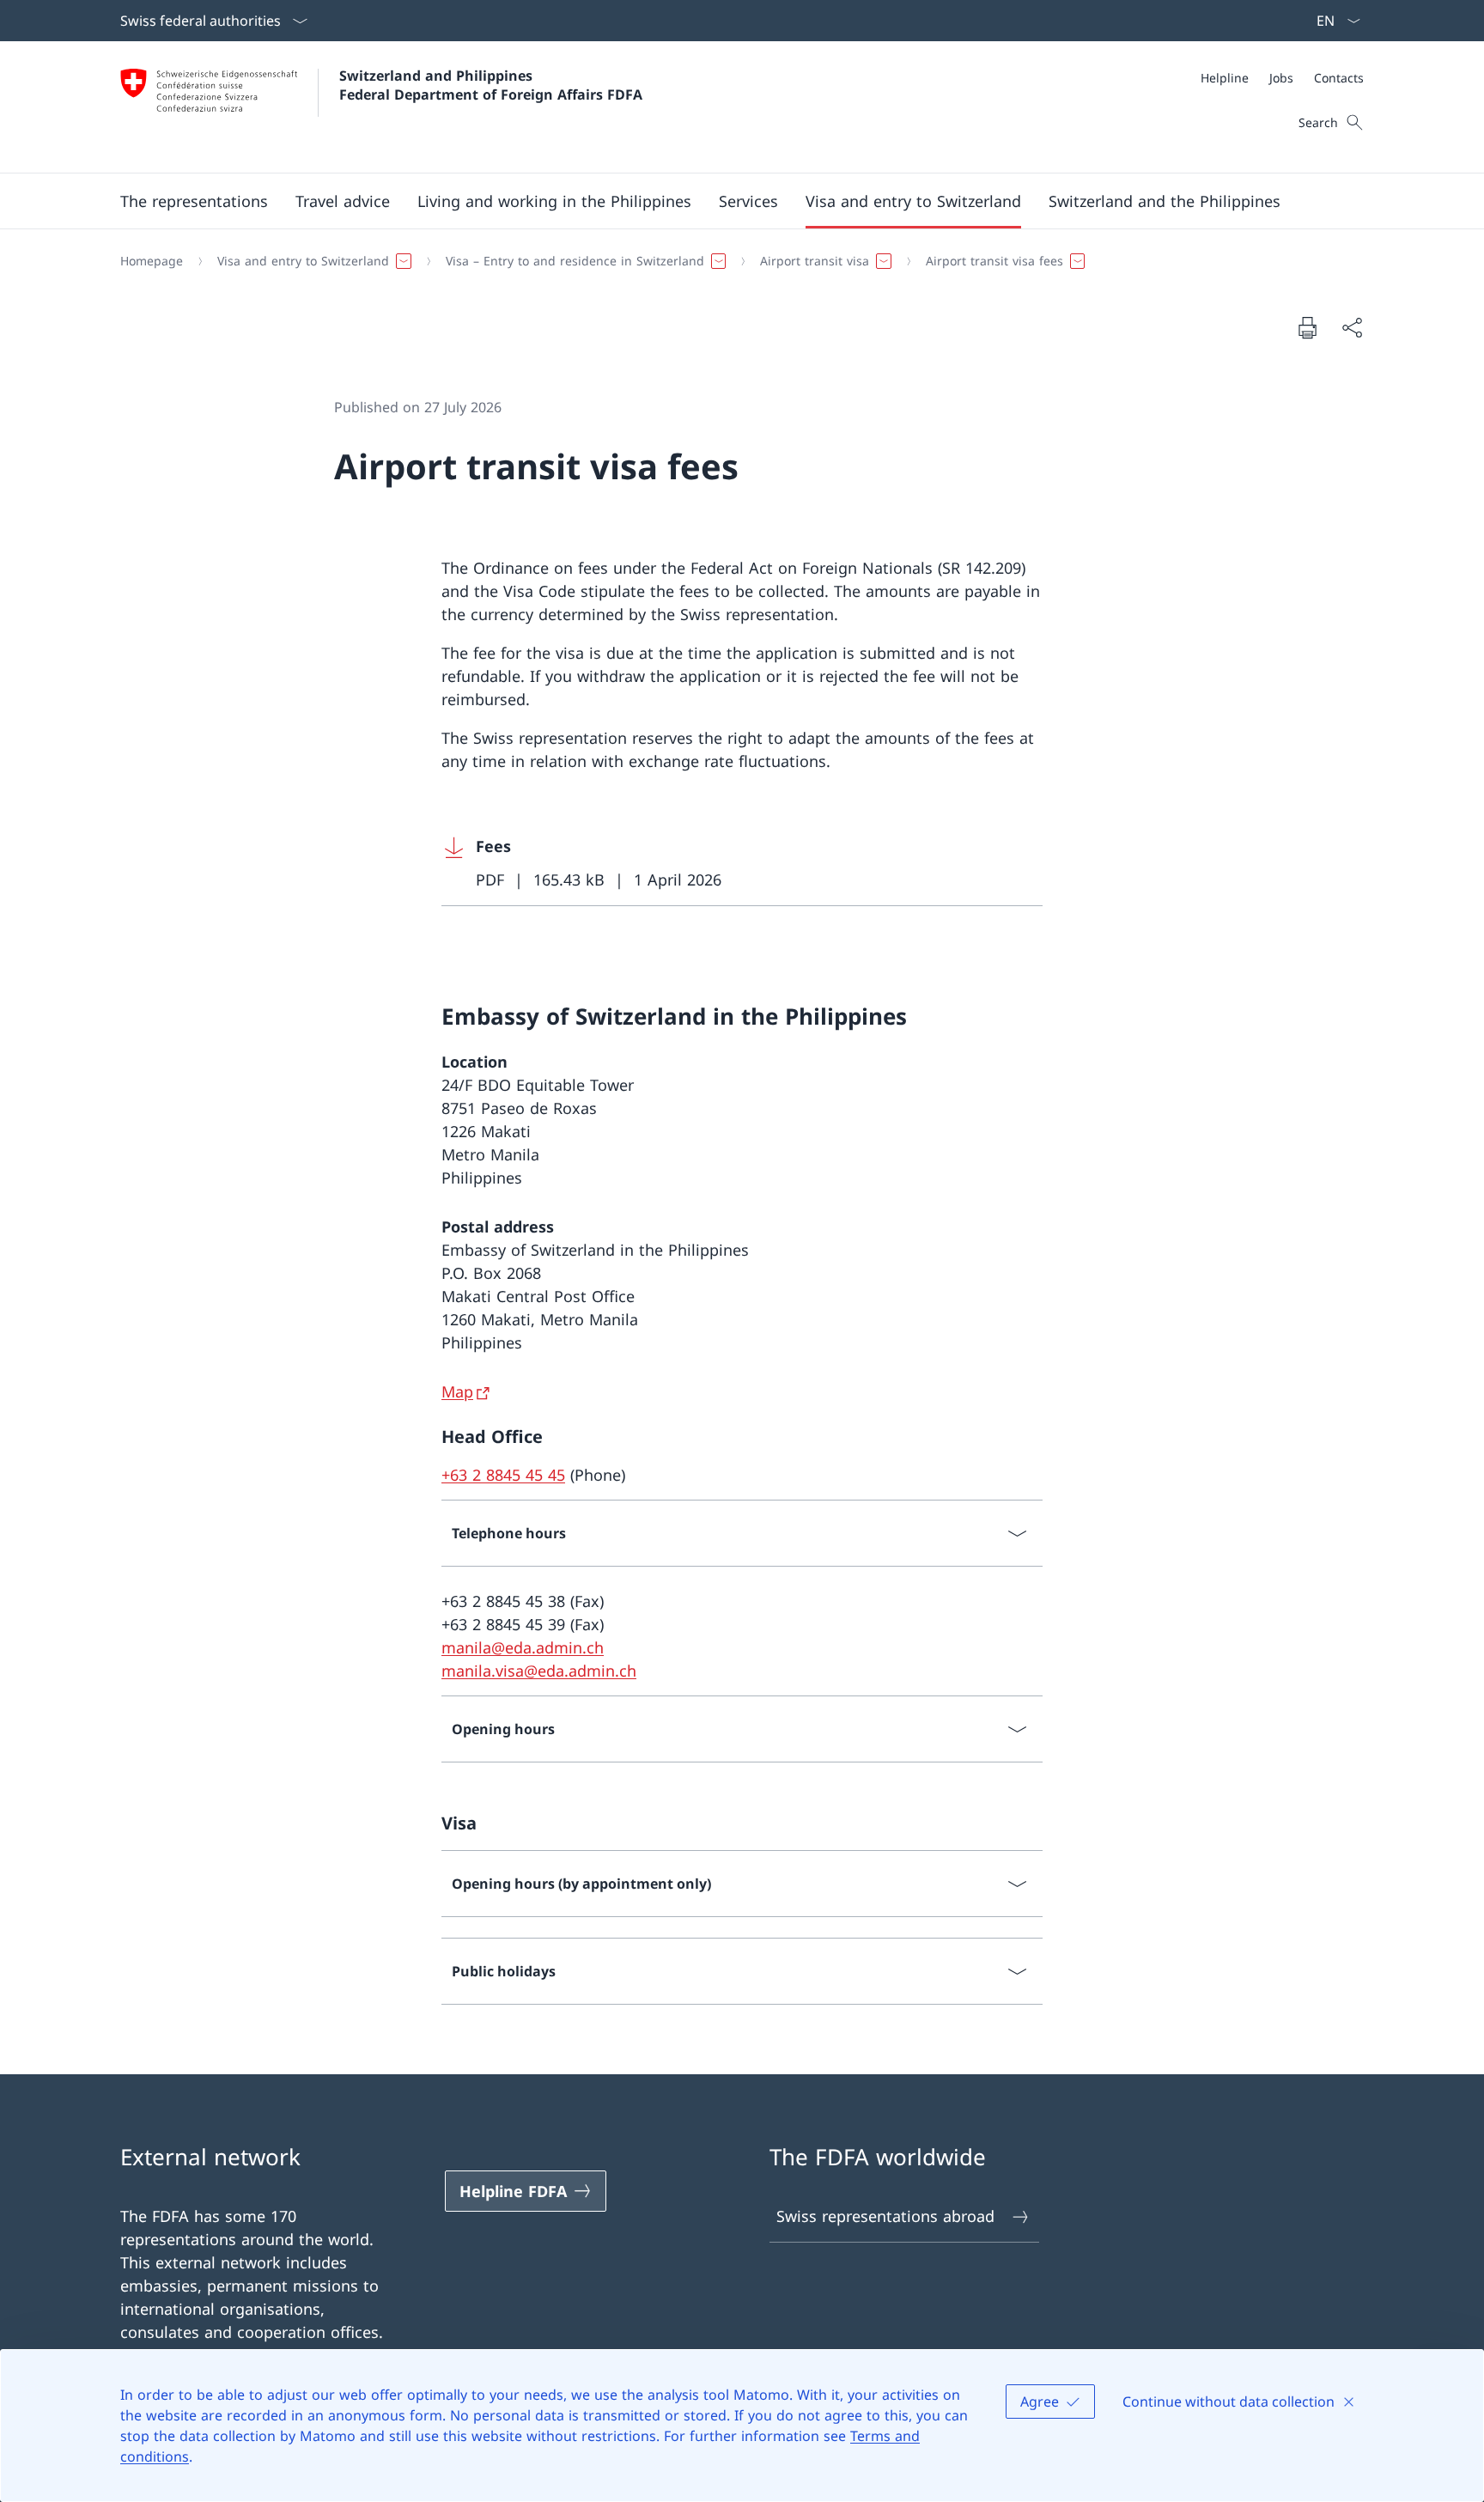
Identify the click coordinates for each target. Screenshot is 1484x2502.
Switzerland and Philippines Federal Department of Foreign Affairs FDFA (491, 85)
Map (457, 1391)
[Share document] (1352, 328)
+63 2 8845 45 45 (503, 1475)
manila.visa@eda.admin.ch (539, 1671)
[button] (194, 201)
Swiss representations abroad (885, 2216)
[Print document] (1307, 327)
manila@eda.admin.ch (523, 1647)
